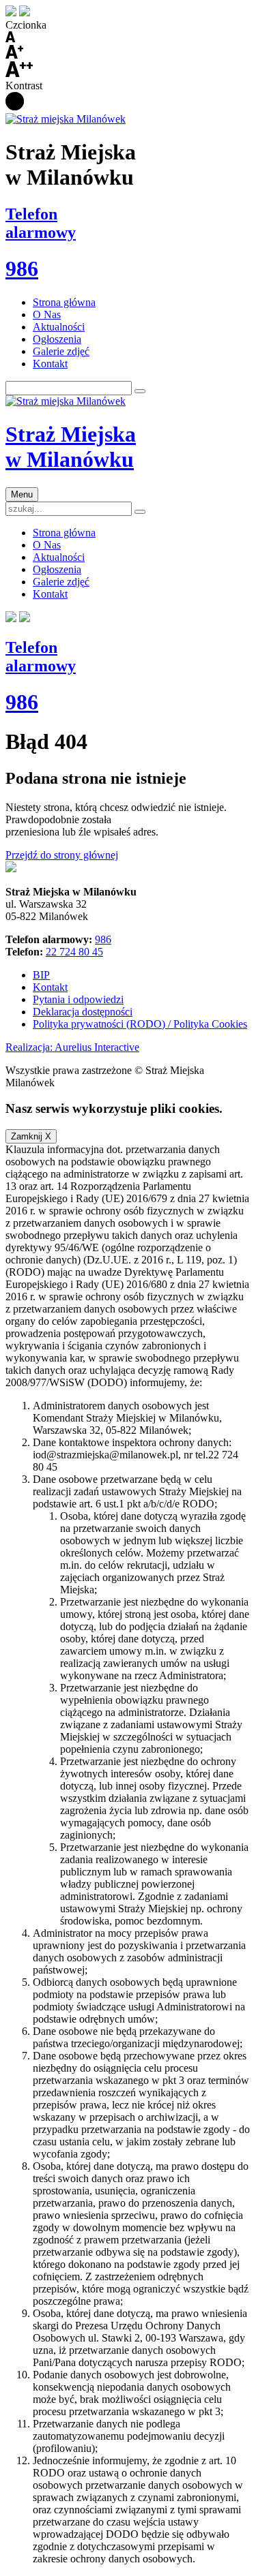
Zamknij (31, 1136)
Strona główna (64, 302)
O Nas (47, 315)
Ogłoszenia (57, 339)
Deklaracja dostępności (83, 1012)
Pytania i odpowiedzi (78, 999)
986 (103, 939)
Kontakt (50, 364)
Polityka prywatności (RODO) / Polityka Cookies (140, 1024)
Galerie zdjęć (61, 351)
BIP (41, 975)
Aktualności (59, 327)
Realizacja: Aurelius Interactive (72, 1047)
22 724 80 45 (74, 952)
